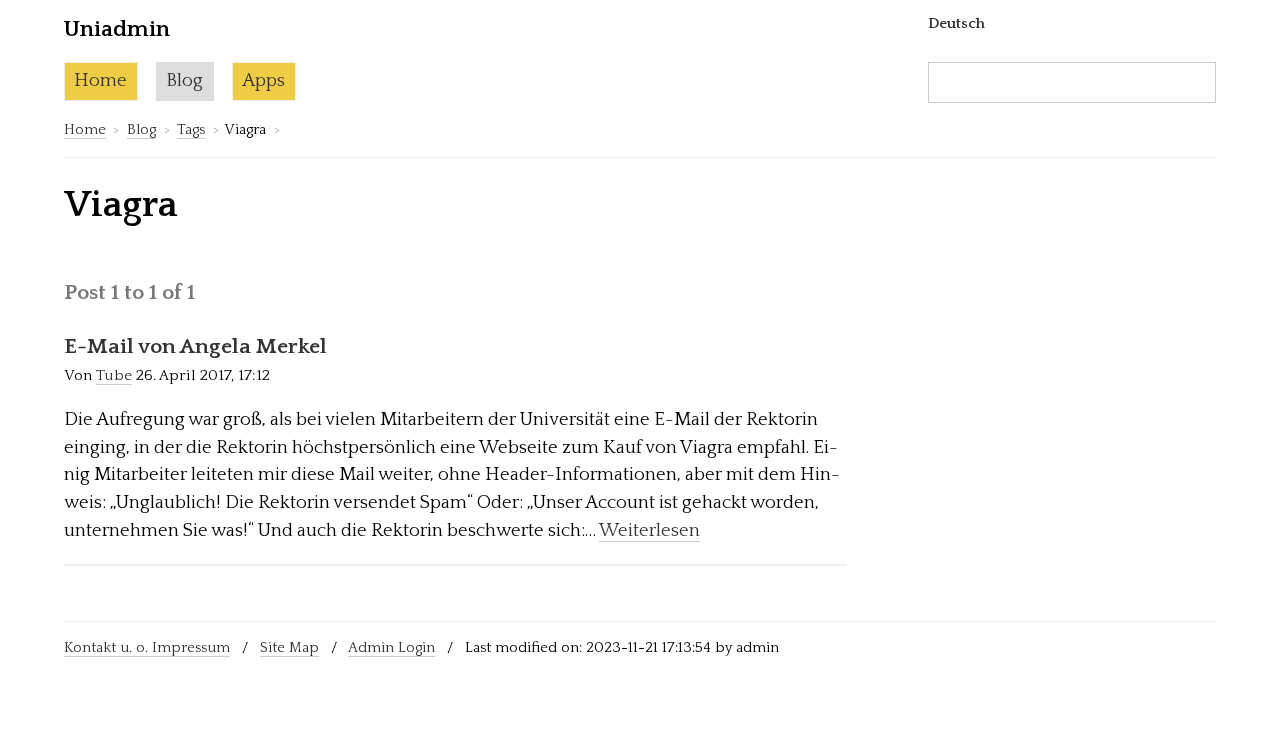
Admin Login (391, 647)
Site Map (289, 647)
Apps (263, 80)
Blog (184, 80)
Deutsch (956, 23)
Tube (114, 375)
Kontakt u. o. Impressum (147, 647)
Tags (191, 129)
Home (100, 80)
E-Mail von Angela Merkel (195, 347)
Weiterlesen (649, 530)
